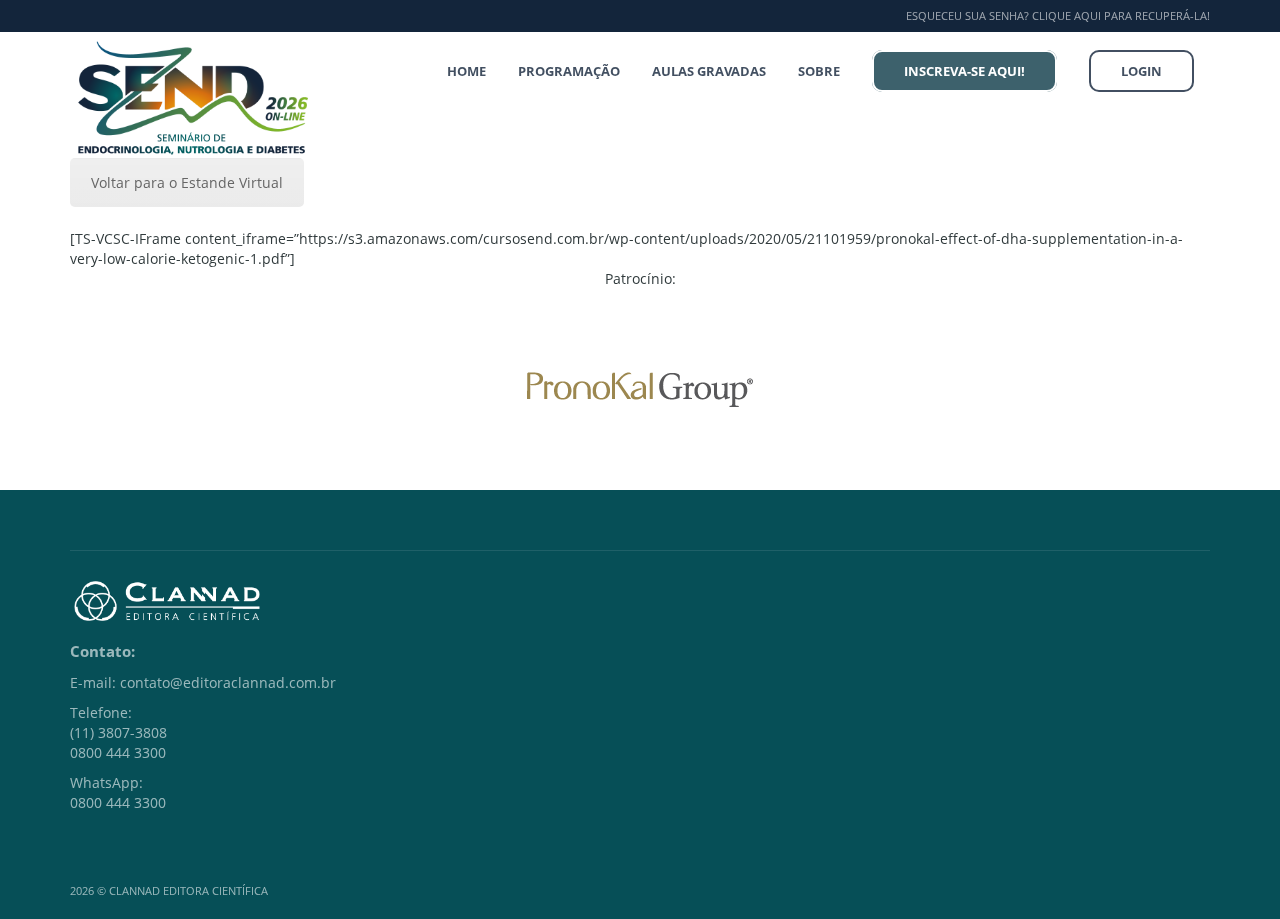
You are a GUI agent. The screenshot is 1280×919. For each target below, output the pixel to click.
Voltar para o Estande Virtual (187, 182)
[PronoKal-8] (640, 389)
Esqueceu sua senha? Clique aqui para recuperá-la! (1058, 15)
